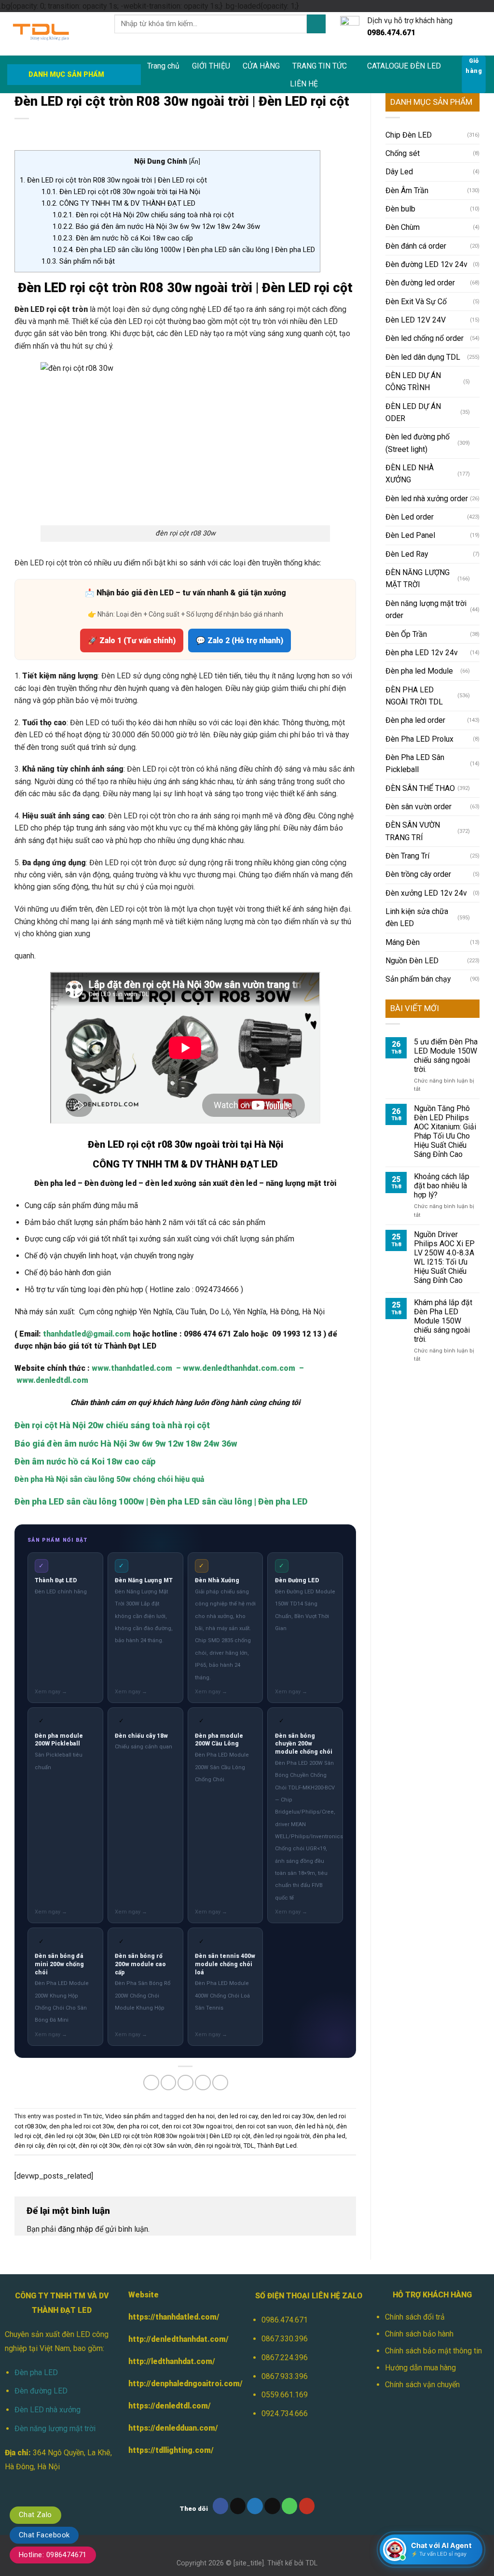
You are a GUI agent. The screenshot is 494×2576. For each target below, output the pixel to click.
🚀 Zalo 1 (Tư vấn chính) (132, 640)
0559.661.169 (285, 2395)
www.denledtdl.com (52, 1380)
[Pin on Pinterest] (203, 2083)
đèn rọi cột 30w (99, 2146)
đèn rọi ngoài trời (218, 2146)
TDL (249, 2146)
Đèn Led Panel (410, 535)
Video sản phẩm (128, 2116)
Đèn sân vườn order (419, 807)
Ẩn (194, 161)
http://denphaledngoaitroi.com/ (185, 2384)
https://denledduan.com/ (173, 2428)
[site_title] (249, 2563)
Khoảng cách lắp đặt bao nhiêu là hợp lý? (442, 1186)
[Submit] (316, 24)
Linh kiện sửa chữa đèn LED (417, 917)
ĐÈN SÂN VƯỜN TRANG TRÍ (413, 831)
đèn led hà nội (314, 2126)
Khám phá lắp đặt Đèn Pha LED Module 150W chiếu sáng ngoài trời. (443, 1321)
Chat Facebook (44, 2535)
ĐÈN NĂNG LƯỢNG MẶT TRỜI (418, 578)
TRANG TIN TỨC (320, 66)
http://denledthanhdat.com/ (178, 2339)
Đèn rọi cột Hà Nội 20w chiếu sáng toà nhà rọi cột (143, 215)
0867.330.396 (285, 2339)
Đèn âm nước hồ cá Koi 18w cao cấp (123, 238)
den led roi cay (238, 2116)
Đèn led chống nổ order (425, 338)
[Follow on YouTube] (307, 2506)
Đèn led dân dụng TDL (423, 357)
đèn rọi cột (61, 2146)
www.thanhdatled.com (132, 1368)
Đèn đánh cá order (416, 246)
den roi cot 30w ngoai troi (197, 2126)
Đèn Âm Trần (407, 190)
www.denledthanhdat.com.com (239, 1368)
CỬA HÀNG (261, 66)
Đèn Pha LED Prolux (419, 739)
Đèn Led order (410, 517)
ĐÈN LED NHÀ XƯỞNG (410, 474)
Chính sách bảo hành (419, 2334)
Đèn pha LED (36, 2372)
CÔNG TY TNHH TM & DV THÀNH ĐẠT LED (118, 203)
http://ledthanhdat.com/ (172, 2361)
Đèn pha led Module (419, 671)
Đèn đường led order (420, 283)
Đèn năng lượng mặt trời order (426, 609)
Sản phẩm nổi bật (78, 261)
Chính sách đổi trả (415, 2317)
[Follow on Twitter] (255, 2506)
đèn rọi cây (29, 2146)
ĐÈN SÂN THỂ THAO (420, 788)
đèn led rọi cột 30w (70, 2136)
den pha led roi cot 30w (82, 2126)
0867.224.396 (285, 2358)
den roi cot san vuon (264, 2126)
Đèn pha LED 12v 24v (422, 653)
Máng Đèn (403, 942)
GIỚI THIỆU (211, 66)
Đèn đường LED (41, 2391)
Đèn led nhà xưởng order (427, 499)
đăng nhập (75, 2229)
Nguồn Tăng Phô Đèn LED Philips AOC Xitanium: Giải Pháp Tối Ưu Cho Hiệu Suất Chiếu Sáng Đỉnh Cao (445, 1131)
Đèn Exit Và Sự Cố (416, 302)
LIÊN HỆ (304, 84)
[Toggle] (476, 381)
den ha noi (200, 2116)
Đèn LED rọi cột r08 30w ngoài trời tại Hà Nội (121, 192)
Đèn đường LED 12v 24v (426, 264)
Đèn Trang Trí (407, 856)
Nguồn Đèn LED (412, 961)
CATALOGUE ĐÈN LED (404, 66)
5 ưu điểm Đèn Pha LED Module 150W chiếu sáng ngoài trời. (446, 1056)
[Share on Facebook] (151, 2083)
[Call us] (290, 2506)
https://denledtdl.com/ (170, 2406)
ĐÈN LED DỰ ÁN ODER (413, 412)
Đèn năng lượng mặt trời (55, 2428)
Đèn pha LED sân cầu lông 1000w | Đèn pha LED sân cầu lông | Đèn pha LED (184, 250)
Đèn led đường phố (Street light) (418, 443)
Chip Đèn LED (409, 135)
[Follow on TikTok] (238, 2506)
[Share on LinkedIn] (220, 2083)
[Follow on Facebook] (221, 2506)
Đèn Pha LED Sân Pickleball (415, 763)
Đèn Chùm (403, 227)
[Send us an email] (272, 2506)
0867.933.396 (285, 2376)
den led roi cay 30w (287, 2116)
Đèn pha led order (415, 720)
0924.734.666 (285, 2414)
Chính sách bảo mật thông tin (433, 2351)
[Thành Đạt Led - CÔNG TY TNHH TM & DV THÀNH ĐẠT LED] (54, 34)
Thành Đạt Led (277, 2146)
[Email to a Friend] (185, 2083)
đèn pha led (329, 2136)
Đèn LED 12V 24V (416, 320)
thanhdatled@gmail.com (87, 1334)
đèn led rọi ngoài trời (281, 2136)
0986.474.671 (285, 2320)
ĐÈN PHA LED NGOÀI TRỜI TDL (414, 696)
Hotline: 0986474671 (53, 2555)
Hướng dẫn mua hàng (420, 2368)
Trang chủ (163, 66)
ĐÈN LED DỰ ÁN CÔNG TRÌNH (413, 381)
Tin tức (93, 2116)
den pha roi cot (138, 2126)
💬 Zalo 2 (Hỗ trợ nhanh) (240, 640)
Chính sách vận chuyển (422, 2385)
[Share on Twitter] (169, 2083)
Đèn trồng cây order (418, 874)
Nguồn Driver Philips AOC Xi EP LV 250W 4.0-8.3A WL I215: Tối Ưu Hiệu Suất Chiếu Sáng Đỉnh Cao (444, 1257)
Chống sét (403, 153)
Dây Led (399, 172)
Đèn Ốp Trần (406, 634)
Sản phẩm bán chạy (418, 979)
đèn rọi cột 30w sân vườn (157, 2146)
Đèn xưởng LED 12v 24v (426, 893)
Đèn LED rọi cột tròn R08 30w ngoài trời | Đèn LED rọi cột (113, 180)
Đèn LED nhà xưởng (48, 2410)
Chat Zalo (35, 2515)
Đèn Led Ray (407, 554)
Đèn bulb (400, 209)
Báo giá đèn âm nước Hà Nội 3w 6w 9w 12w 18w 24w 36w (156, 226)
